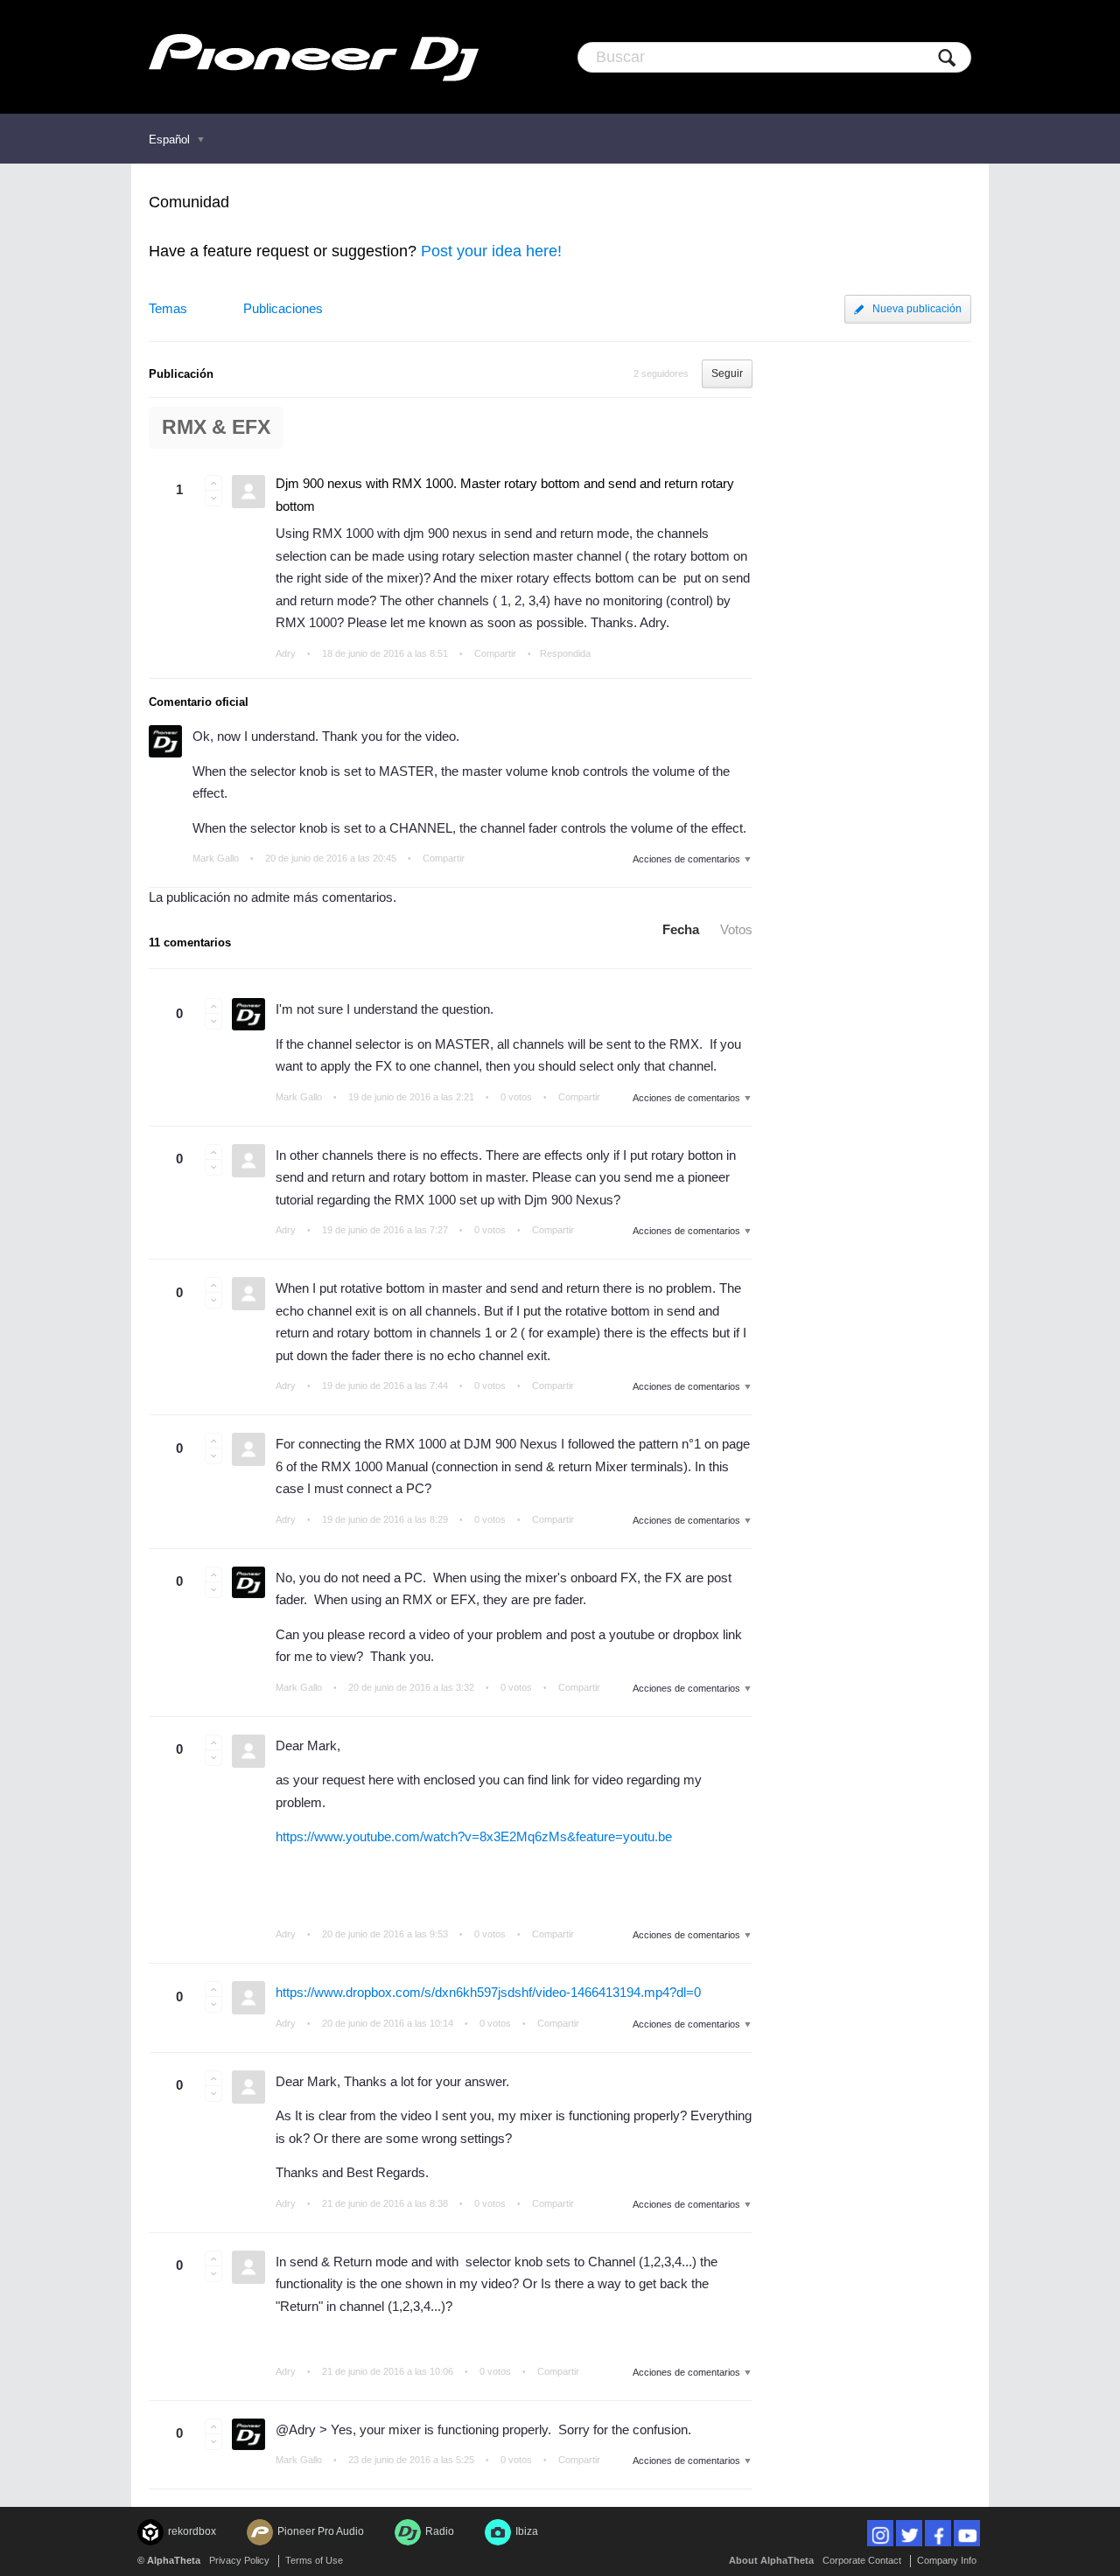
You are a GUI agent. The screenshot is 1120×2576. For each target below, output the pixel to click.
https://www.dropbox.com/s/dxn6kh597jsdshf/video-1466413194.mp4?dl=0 (488, 1992)
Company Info (947, 2560)
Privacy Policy (239, 2560)
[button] (213, 483)
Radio (440, 2531)
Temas (168, 308)
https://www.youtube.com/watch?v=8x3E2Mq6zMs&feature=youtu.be (474, 1836)
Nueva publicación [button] (917, 309)
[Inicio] (314, 57)
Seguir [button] (727, 373)
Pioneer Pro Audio (321, 2531)
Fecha (681, 929)
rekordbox (192, 2531)
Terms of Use (314, 2560)
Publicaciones (283, 308)
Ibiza (527, 2531)
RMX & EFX (216, 427)
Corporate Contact (862, 2560)
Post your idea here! (491, 251)
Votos (736, 929)
